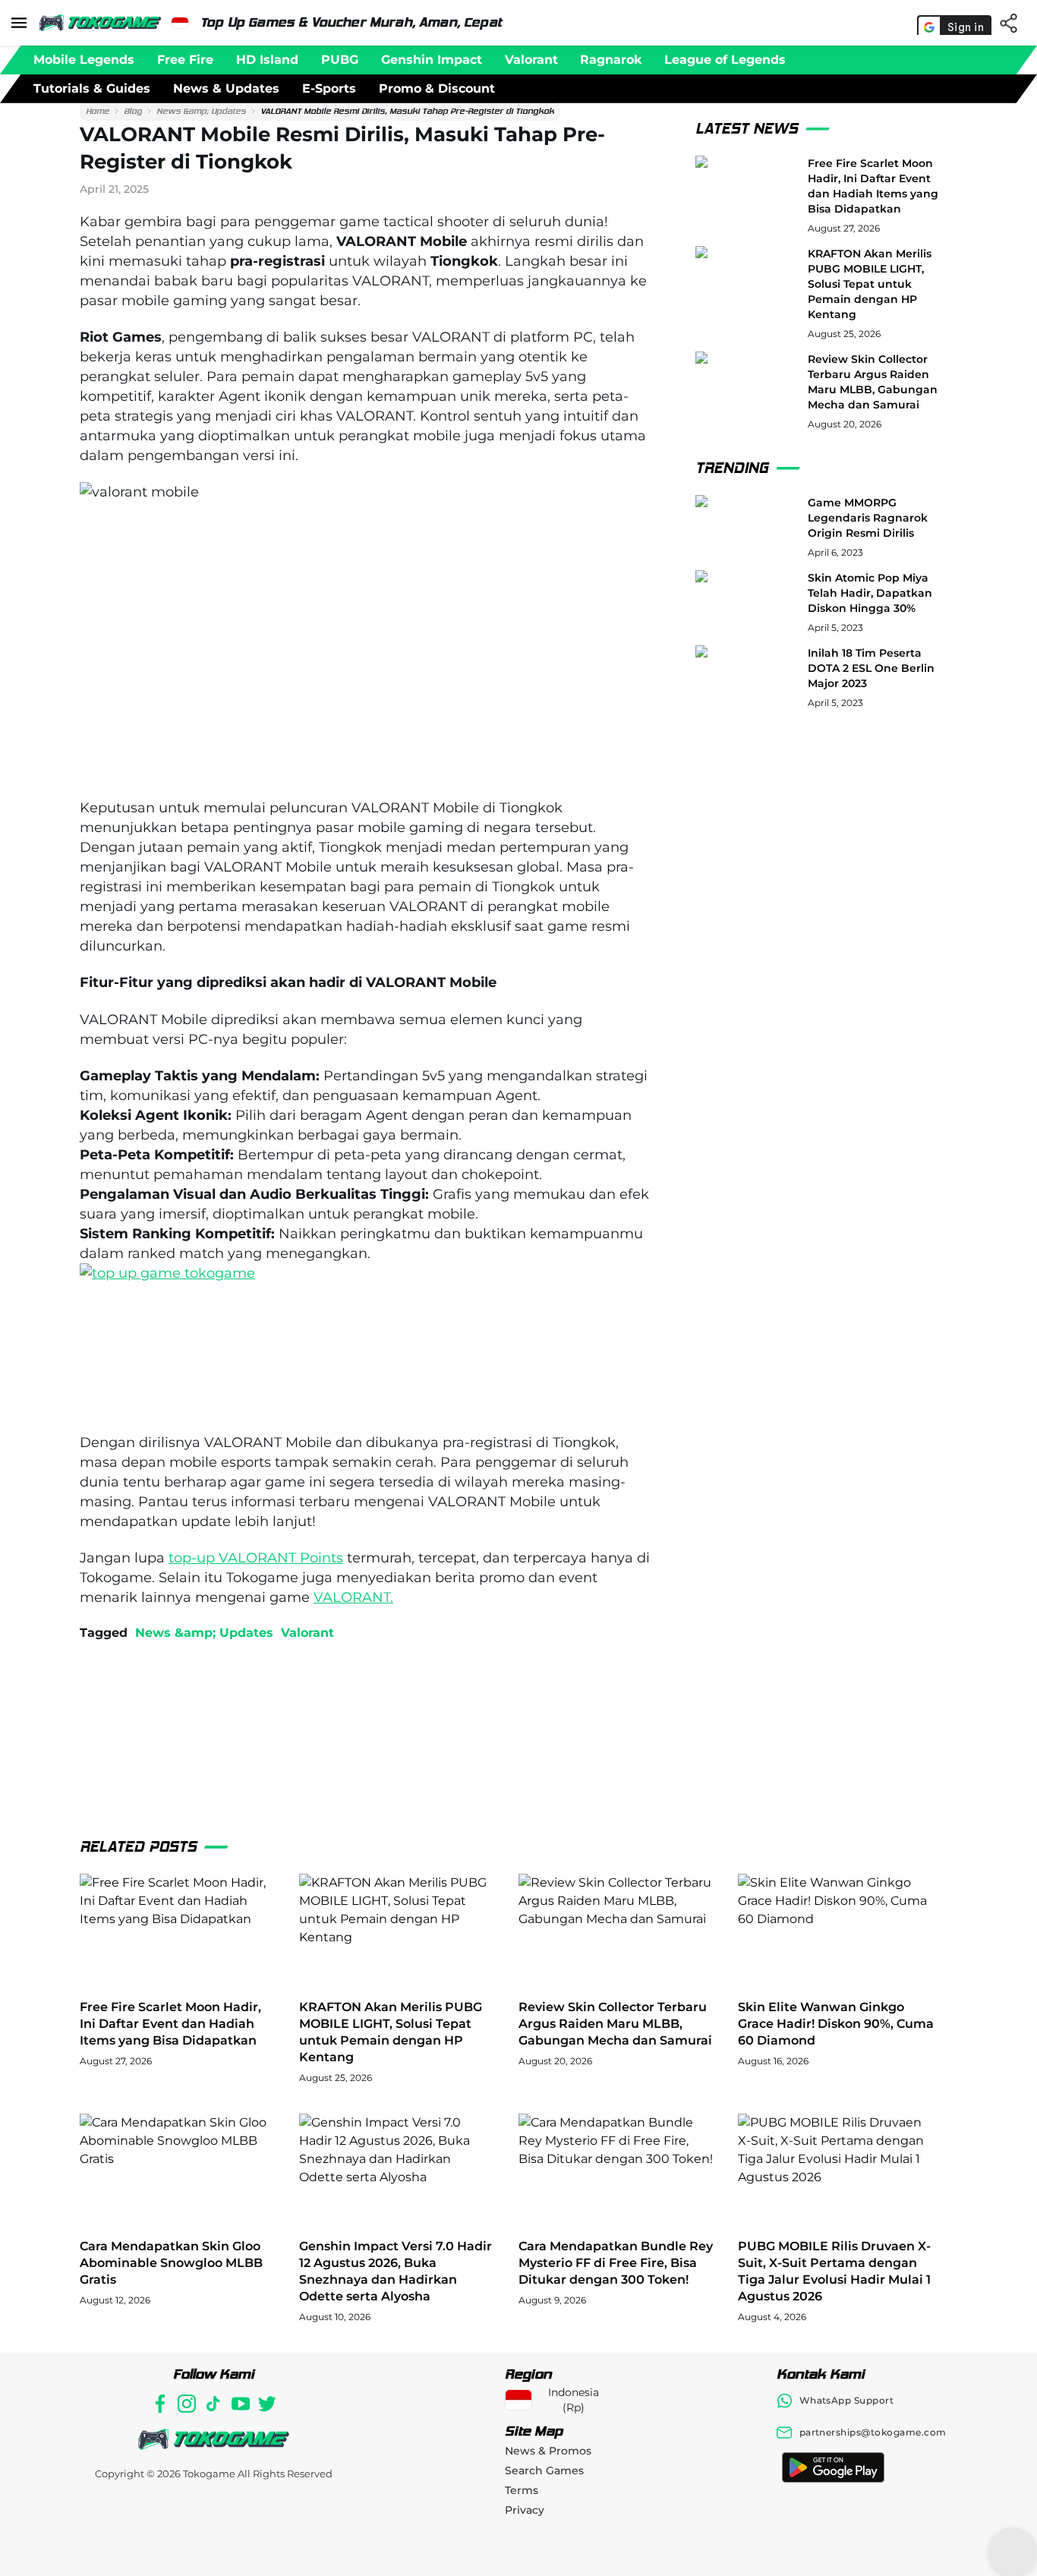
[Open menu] (19, 23)
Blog (133, 111)
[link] (98, 112)
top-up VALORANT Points (256, 1558)
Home (98, 111)
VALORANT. (353, 1597)
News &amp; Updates (201, 111)
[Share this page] (1012, 23)
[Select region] (180, 23)
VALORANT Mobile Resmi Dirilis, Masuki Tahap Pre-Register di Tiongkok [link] (407, 111)
